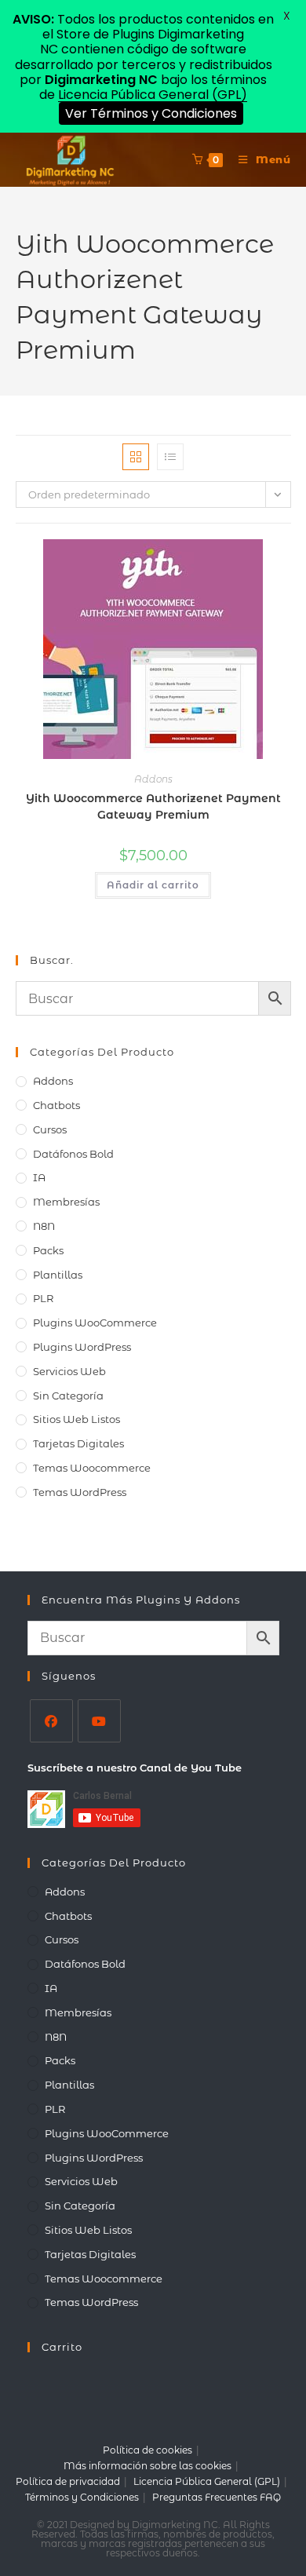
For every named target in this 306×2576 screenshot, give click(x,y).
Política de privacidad (68, 2481)
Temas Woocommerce (92, 1468)
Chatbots (56, 1105)
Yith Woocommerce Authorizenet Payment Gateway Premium (153, 806)
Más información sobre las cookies (148, 2466)
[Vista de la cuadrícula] (136, 457)
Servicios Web (69, 1371)
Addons (153, 779)
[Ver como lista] (170, 457)
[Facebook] (51, 1721)
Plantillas (58, 1275)
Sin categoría (68, 1396)
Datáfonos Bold (73, 1154)
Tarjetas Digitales (78, 1443)
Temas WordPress (80, 1492)
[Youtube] (99, 1721)
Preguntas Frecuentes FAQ (217, 2497)
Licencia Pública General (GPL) (207, 2481)
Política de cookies (148, 2450)
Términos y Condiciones (82, 2497)
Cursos (50, 1129)
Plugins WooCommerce (95, 1323)
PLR (43, 1298)
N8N (44, 1226)
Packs (48, 1250)
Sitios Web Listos (76, 1419)
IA (39, 1177)
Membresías (66, 1202)
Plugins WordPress (82, 1347)
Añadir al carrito (153, 885)
